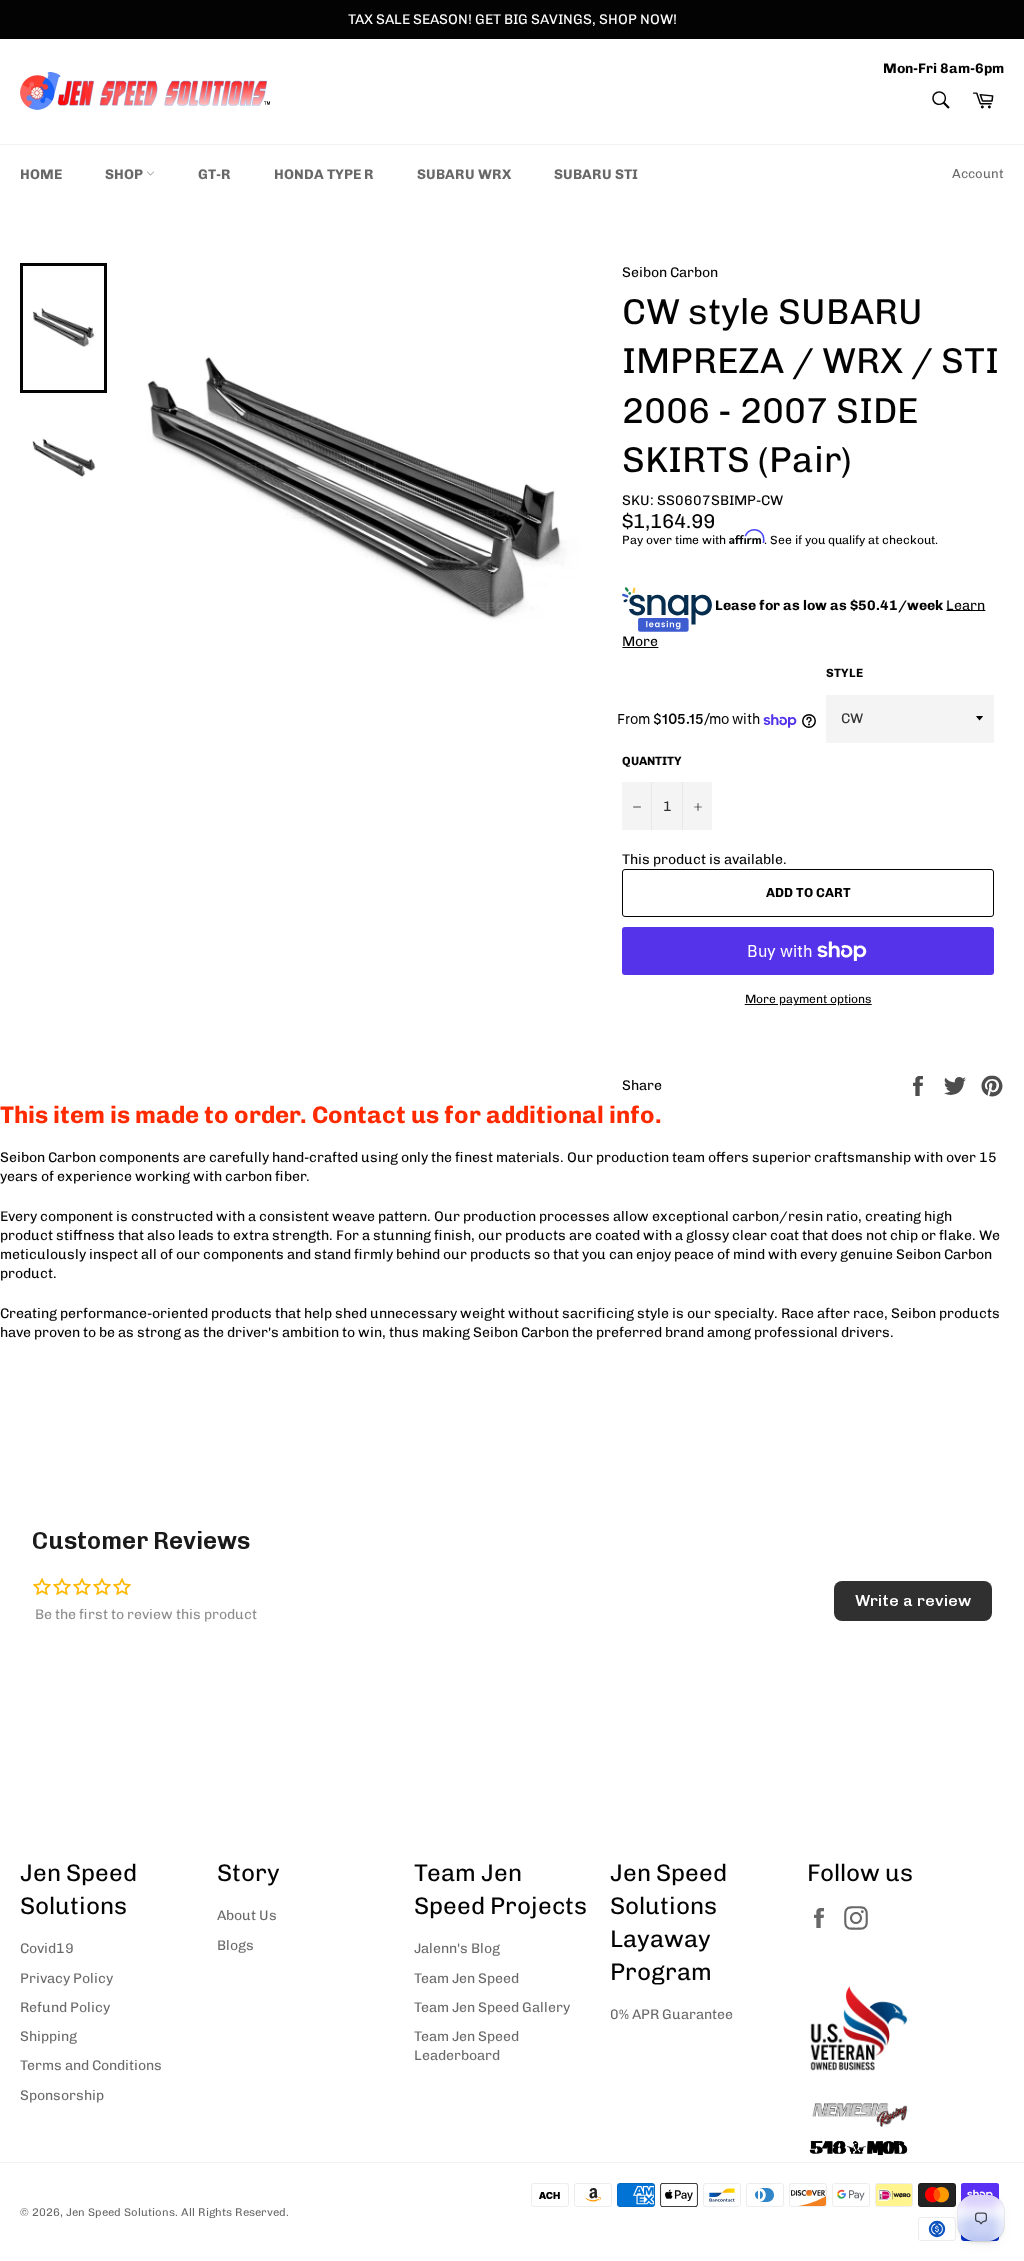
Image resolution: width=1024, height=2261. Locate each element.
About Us (247, 1915)
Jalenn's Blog (457, 1948)
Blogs (235, 1945)
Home (41, 174)
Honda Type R (324, 174)
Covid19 (47, 1948)
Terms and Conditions (91, 2065)
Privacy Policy (66, 1978)
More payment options (808, 999)
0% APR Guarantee (671, 2014)
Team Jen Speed (466, 1978)
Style (844, 673)
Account (978, 173)
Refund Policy (65, 2007)
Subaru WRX (464, 174)
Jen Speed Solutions (120, 2212)
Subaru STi (596, 174)
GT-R (214, 174)
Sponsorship (62, 2095)
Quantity (652, 761)
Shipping (48, 2036)
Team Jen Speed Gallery (492, 2007)
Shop (125, 174)
